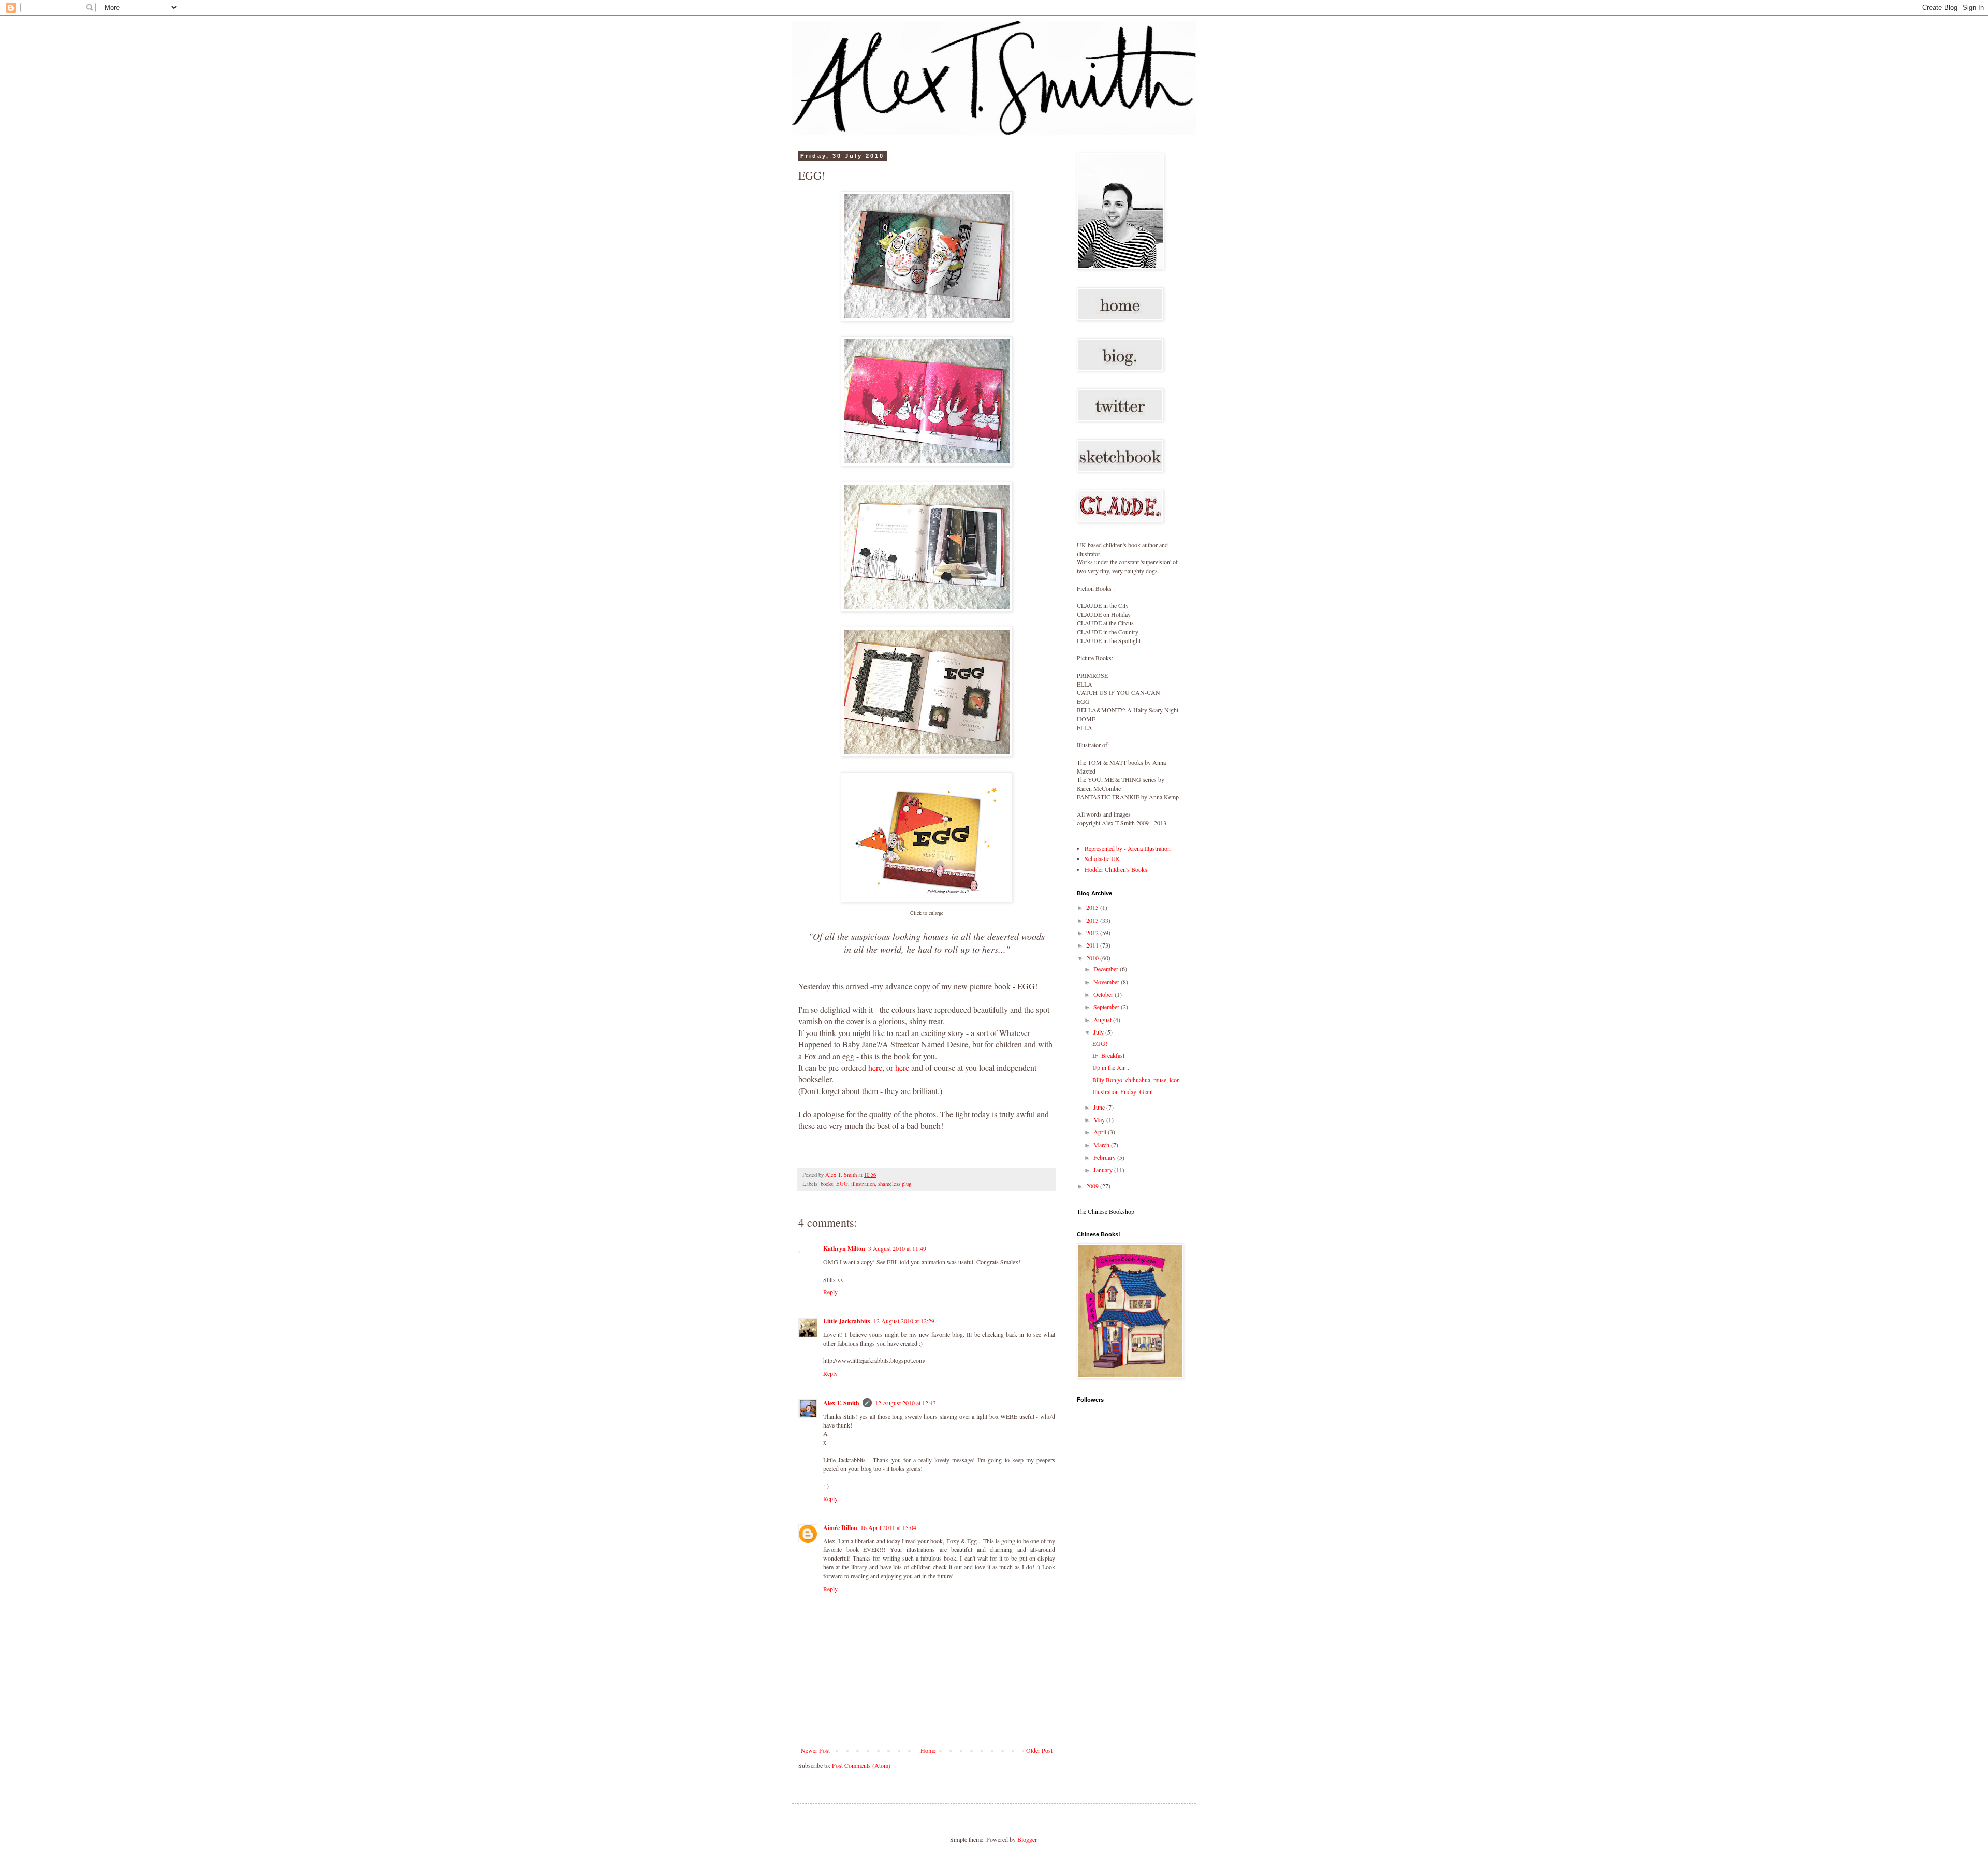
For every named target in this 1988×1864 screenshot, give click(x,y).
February (1105, 1157)
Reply (830, 1292)
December (1107, 969)
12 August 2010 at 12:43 (905, 1403)
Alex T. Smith (841, 1403)
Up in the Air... (1111, 1067)
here (875, 1067)
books (827, 1184)
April (1101, 1132)
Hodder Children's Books (1116, 869)
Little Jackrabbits (847, 1321)
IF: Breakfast (1108, 1055)
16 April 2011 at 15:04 (888, 1527)
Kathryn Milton (844, 1249)
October (1104, 994)
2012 (1093, 933)
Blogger (1027, 1839)
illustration (863, 1184)
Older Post (1039, 1750)
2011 (1093, 945)
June (1100, 1107)
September (1107, 1007)
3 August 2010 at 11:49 (897, 1248)
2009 (1093, 1186)
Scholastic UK (1102, 858)
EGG (842, 1184)
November (1107, 982)
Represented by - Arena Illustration (1128, 848)
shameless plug (895, 1184)
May (1100, 1119)
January (1104, 1170)
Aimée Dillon (840, 1528)
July (1099, 1032)
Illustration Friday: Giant (1123, 1091)
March (1102, 1145)
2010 (1093, 958)
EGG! (1100, 1043)
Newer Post (815, 1750)
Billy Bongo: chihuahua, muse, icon (1136, 1080)
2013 (1093, 920)
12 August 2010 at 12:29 (904, 1321)
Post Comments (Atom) (861, 1765)
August (1103, 1020)
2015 (1093, 907)
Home (928, 1750)
